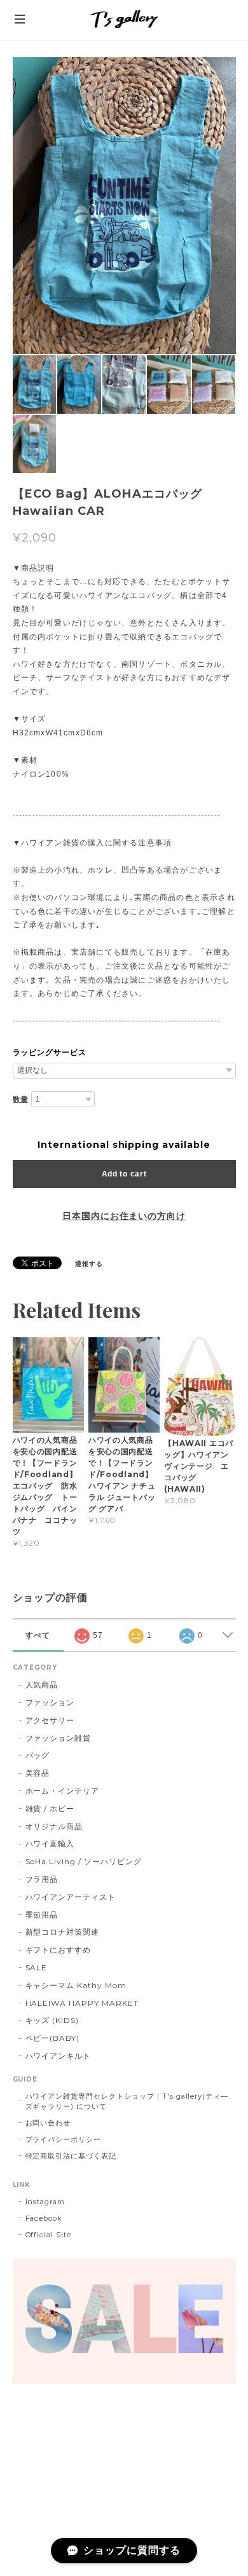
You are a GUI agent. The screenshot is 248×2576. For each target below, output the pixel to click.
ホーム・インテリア (63, 1791)
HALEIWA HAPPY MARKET (82, 2003)
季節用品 (42, 1915)
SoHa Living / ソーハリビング (84, 1861)
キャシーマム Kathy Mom (76, 1985)
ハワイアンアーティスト (71, 1897)
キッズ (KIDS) (52, 2020)
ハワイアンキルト (59, 2056)
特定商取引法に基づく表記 (71, 2156)
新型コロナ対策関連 (63, 1932)
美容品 (38, 1773)
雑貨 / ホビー (50, 1809)
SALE (37, 1967)
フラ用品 (42, 1879)
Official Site (48, 2235)
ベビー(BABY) (53, 2038)
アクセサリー (50, 1720)
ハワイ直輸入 (50, 1843)
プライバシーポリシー (64, 2139)
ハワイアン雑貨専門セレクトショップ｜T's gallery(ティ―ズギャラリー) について (127, 2101)
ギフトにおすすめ (59, 1950)
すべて (38, 1635)
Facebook (44, 2218)
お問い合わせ (48, 2123)
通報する (89, 1264)
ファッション (50, 1702)
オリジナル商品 (54, 1826)
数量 (21, 1100)
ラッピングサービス (50, 1053)
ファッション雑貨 (59, 1738)
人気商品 (42, 1685)
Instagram (45, 2202)
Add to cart (124, 1174)
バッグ (38, 1755)
